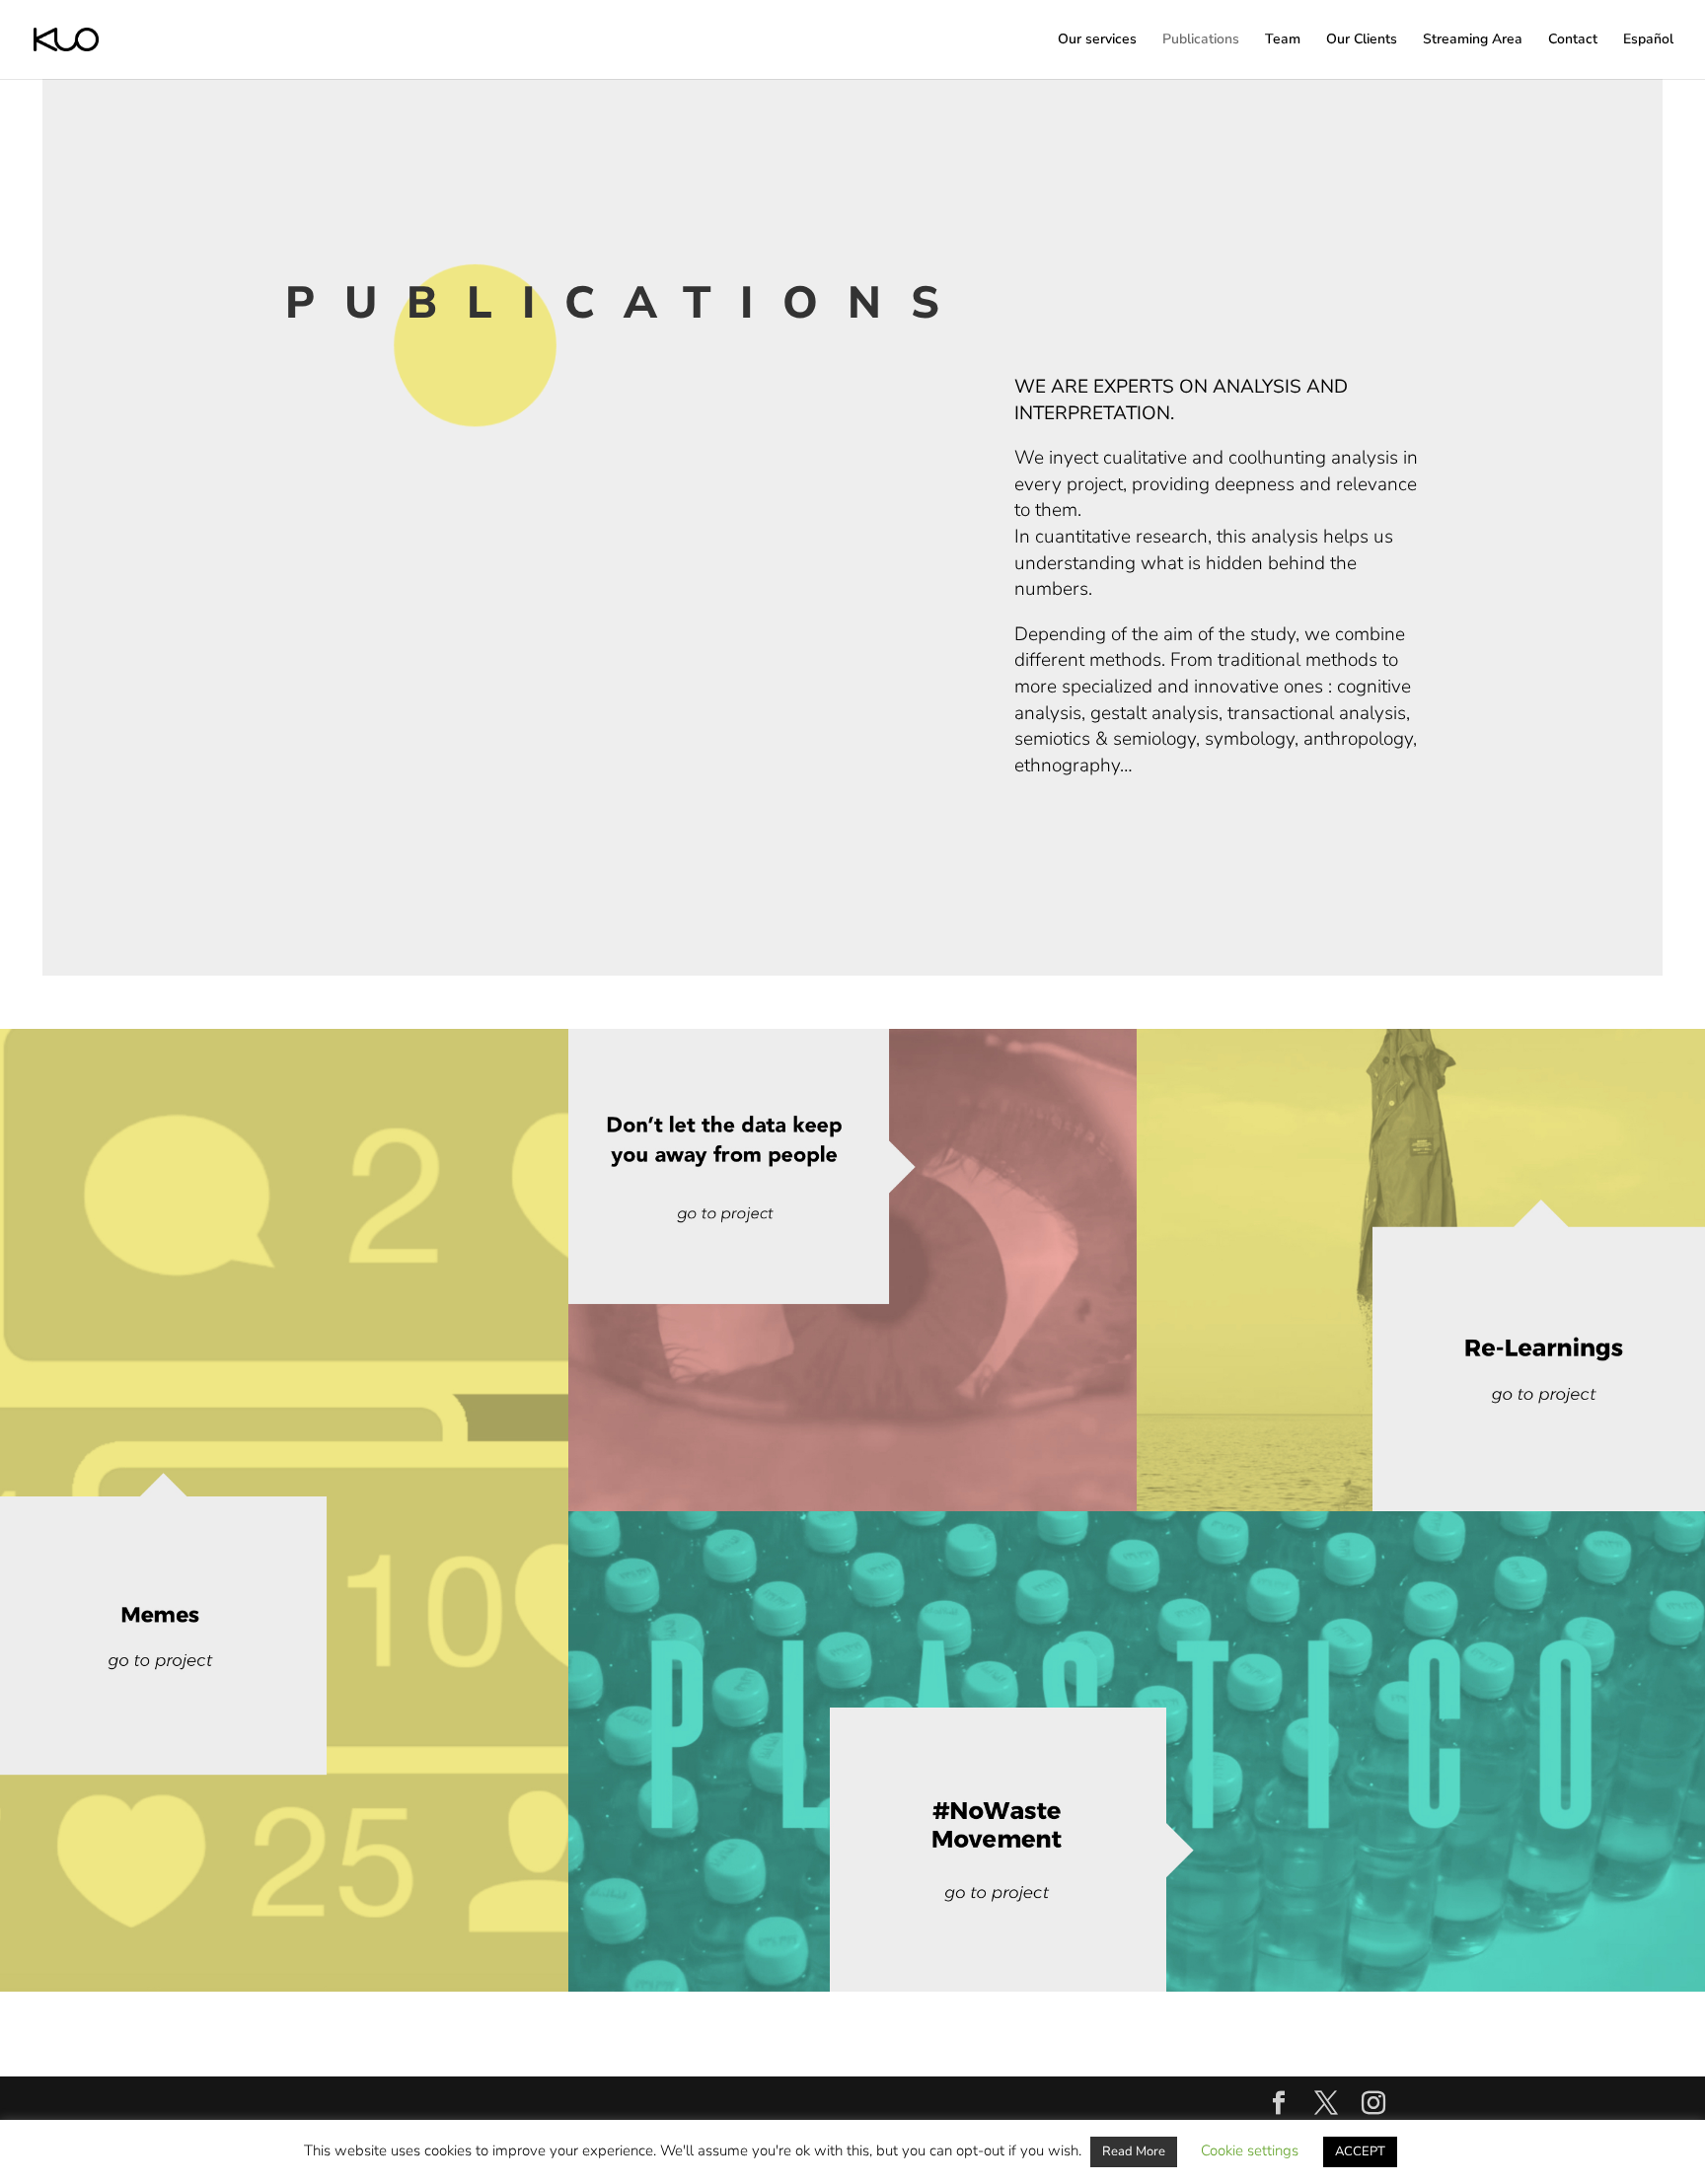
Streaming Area (1473, 40)
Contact (1573, 40)
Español (1648, 40)
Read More (1134, 2151)
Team (1283, 40)
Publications (1201, 40)
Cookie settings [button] (1250, 2150)
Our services (1097, 40)
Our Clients (1362, 40)
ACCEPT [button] (1360, 2151)
